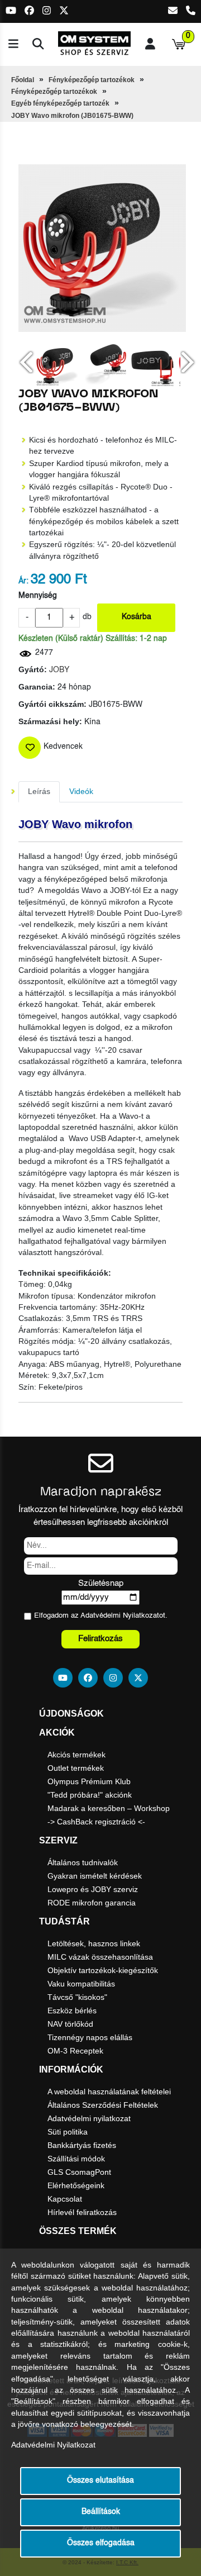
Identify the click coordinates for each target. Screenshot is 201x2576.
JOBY (59, 670)
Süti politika (68, 2132)
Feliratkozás (100, 1639)
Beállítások (101, 2512)
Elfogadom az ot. (101, 1616)
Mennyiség (38, 596)
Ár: (23, 581)
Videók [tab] (81, 792)
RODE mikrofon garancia (92, 1903)
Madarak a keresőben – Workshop (109, 1808)
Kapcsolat (65, 2199)
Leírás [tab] (39, 792)
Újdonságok (71, 1714)
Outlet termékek (76, 1768)
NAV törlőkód (70, 2024)
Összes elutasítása (100, 2481)
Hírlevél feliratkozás (82, 2212)
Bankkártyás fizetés (82, 2145)
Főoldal (23, 80)
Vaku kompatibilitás (81, 1984)
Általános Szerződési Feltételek (103, 2105)
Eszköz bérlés (72, 2011)
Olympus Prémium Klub (89, 1781)
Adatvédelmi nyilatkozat (89, 2118)
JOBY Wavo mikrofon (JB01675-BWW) (72, 116)
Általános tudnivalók (83, 1862)
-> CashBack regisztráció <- (96, 1822)
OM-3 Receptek (75, 2051)
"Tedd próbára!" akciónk (90, 1795)
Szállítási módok (76, 2159)
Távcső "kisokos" (77, 1997)
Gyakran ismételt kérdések (95, 1876)
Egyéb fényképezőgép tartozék (60, 103)
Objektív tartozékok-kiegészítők (103, 1970)
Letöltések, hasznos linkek (94, 1943)
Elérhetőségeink (76, 2185)
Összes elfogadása (101, 2543)
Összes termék (78, 2231)
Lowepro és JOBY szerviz (93, 1889)
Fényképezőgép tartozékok (92, 80)
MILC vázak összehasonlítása (100, 1957)
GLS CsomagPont (79, 2172)
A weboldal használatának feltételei (109, 2092)
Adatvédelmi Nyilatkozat (120, 1616)
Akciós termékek (76, 1755)
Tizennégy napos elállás (90, 2037)
